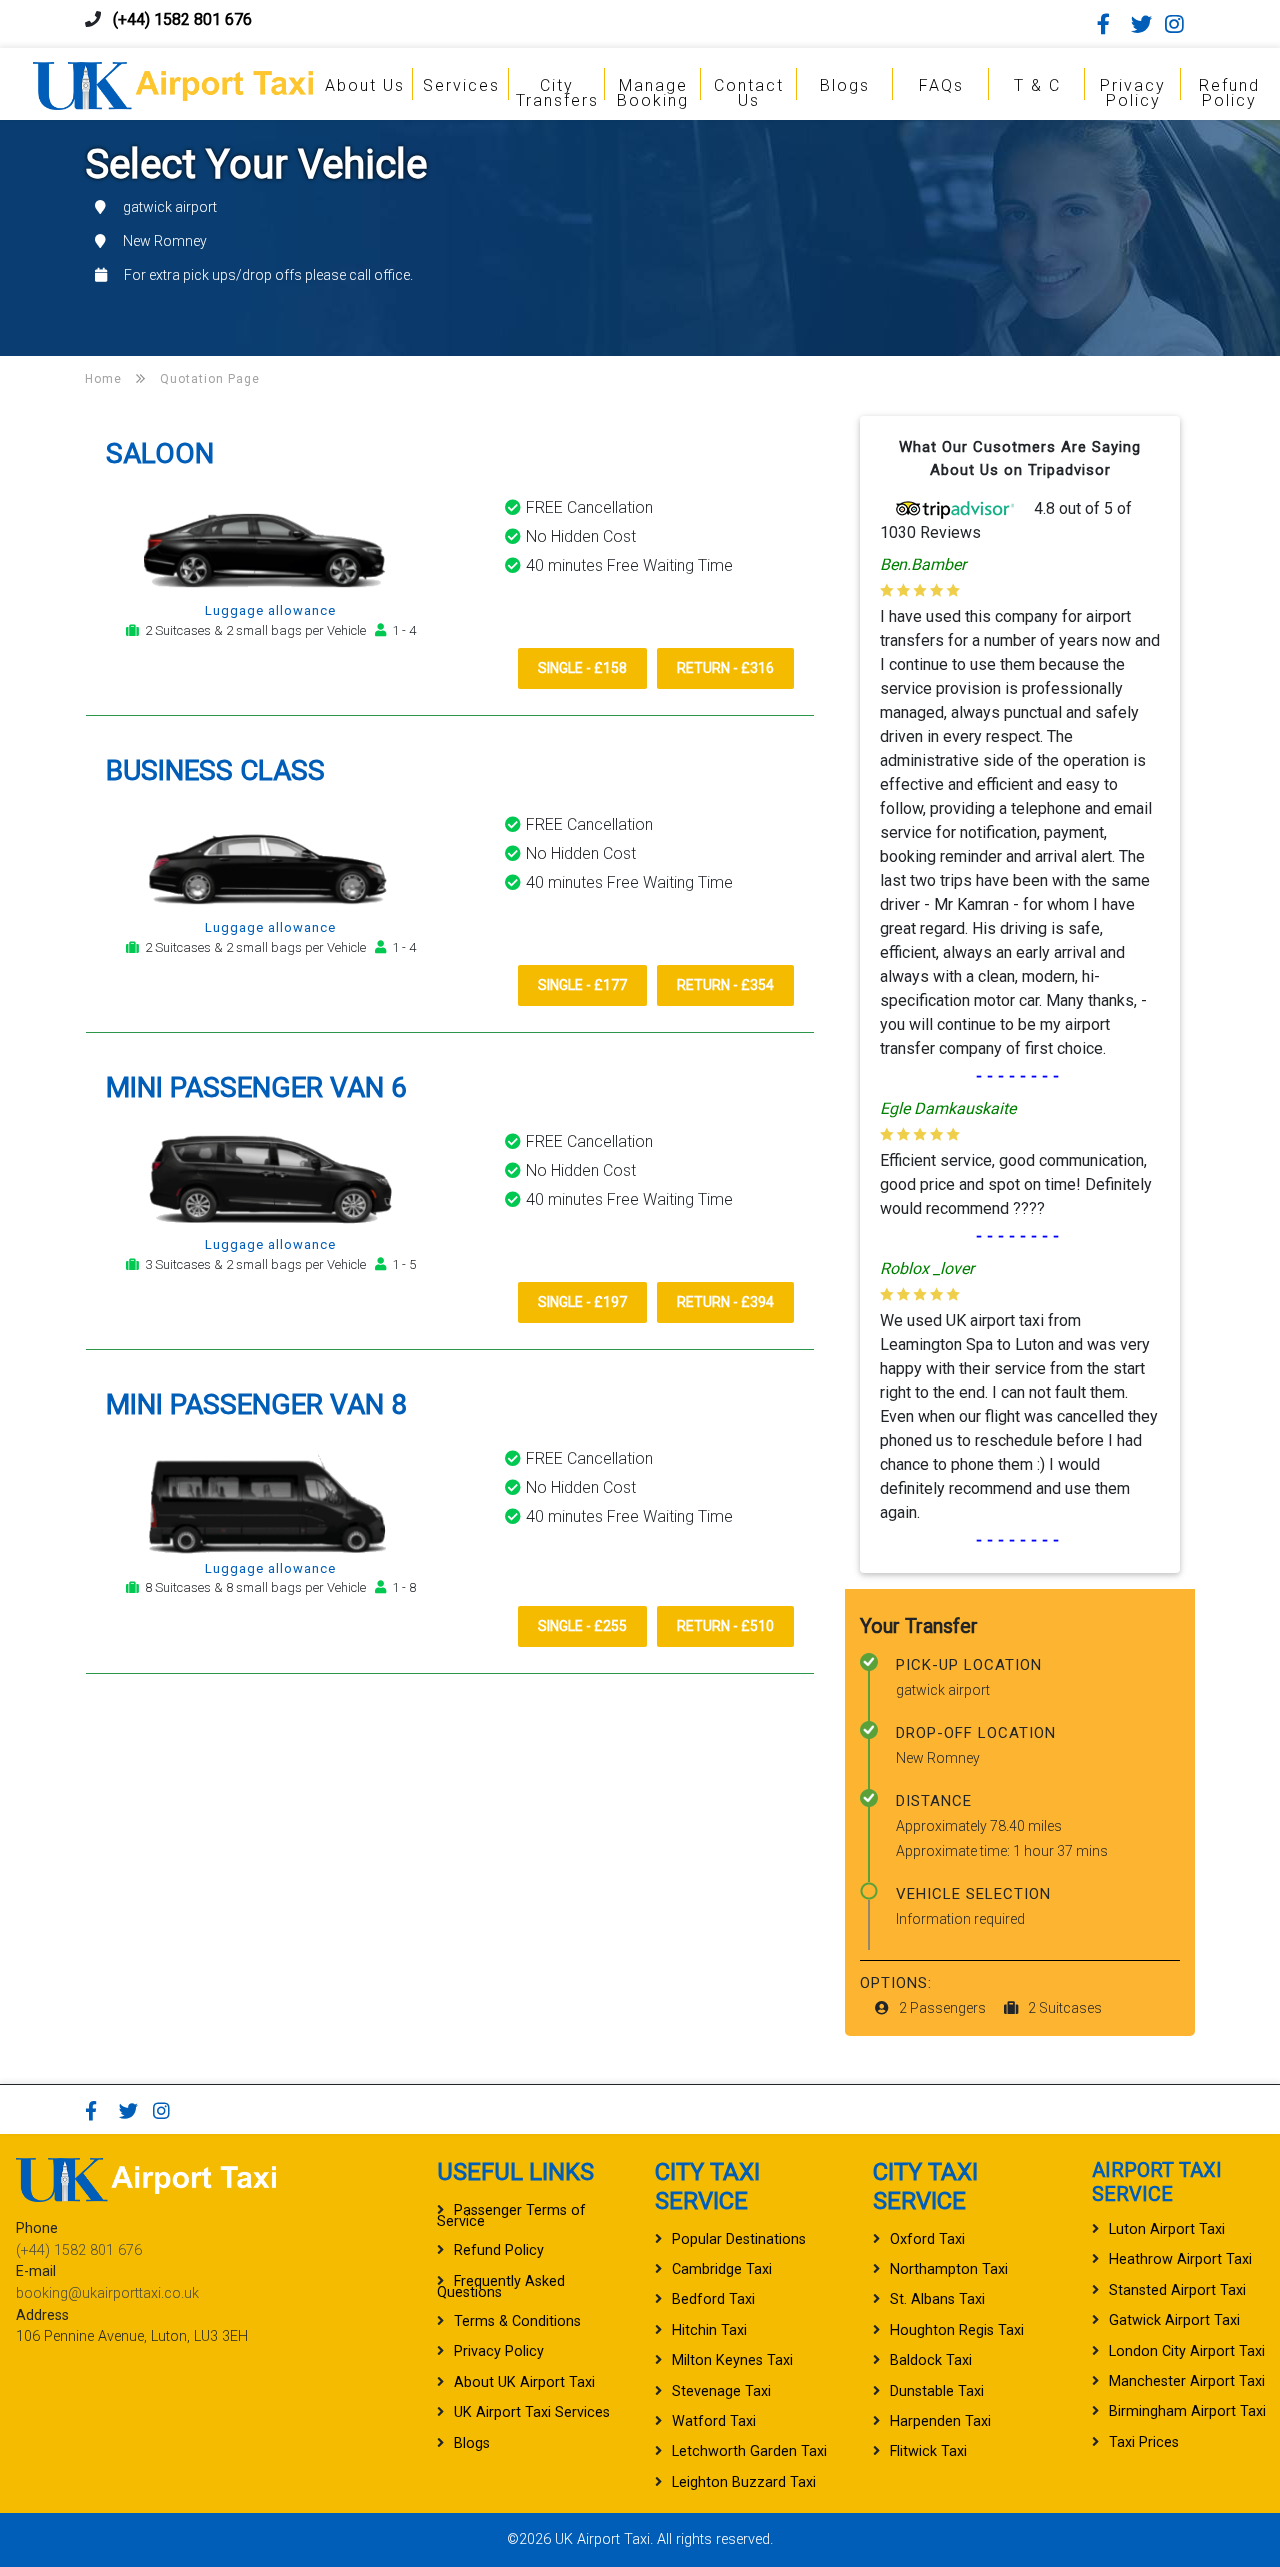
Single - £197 (582, 1302)
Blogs (845, 85)
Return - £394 (725, 1302)
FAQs (941, 85)
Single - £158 (582, 668)
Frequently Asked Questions (501, 2287)
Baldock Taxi (931, 2360)
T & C (1037, 85)
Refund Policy (1229, 93)
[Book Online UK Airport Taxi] (173, 82)
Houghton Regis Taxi (957, 2330)
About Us (365, 85)
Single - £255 (582, 1626)
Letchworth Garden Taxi (749, 2451)
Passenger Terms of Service (511, 2216)
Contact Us (749, 93)
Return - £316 (725, 668)
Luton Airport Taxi (1167, 2229)
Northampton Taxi (949, 2269)
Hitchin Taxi (709, 2330)
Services (461, 85)
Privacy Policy (1133, 93)
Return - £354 (725, 985)
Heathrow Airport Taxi (1180, 2259)
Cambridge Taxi (722, 2269)
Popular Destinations (739, 2239)
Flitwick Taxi (928, 2451)
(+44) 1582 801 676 (182, 19)
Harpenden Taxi (940, 2421)
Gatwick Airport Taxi (1174, 2320)
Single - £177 (582, 985)
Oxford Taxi (927, 2239)
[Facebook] (1112, 24)
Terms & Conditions (517, 2321)
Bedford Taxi (713, 2299)
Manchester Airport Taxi (1187, 2381)
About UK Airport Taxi (524, 2382)
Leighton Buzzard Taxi (744, 2482)
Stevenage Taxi (721, 2391)
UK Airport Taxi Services (532, 2412)
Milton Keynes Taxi (732, 2360)
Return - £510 (725, 1626)
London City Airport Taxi (1187, 2351)
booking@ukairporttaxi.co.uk (107, 2293)
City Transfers (557, 93)
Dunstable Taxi (937, 2391)
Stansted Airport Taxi (1177, 2290)
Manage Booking (653, 93)
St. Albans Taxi (937, 2299)
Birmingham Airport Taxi (1187, 2411)
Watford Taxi (714, 2421)
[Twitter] (1146, 24)
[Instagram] (1180, 24)
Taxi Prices (1144, 2442)
